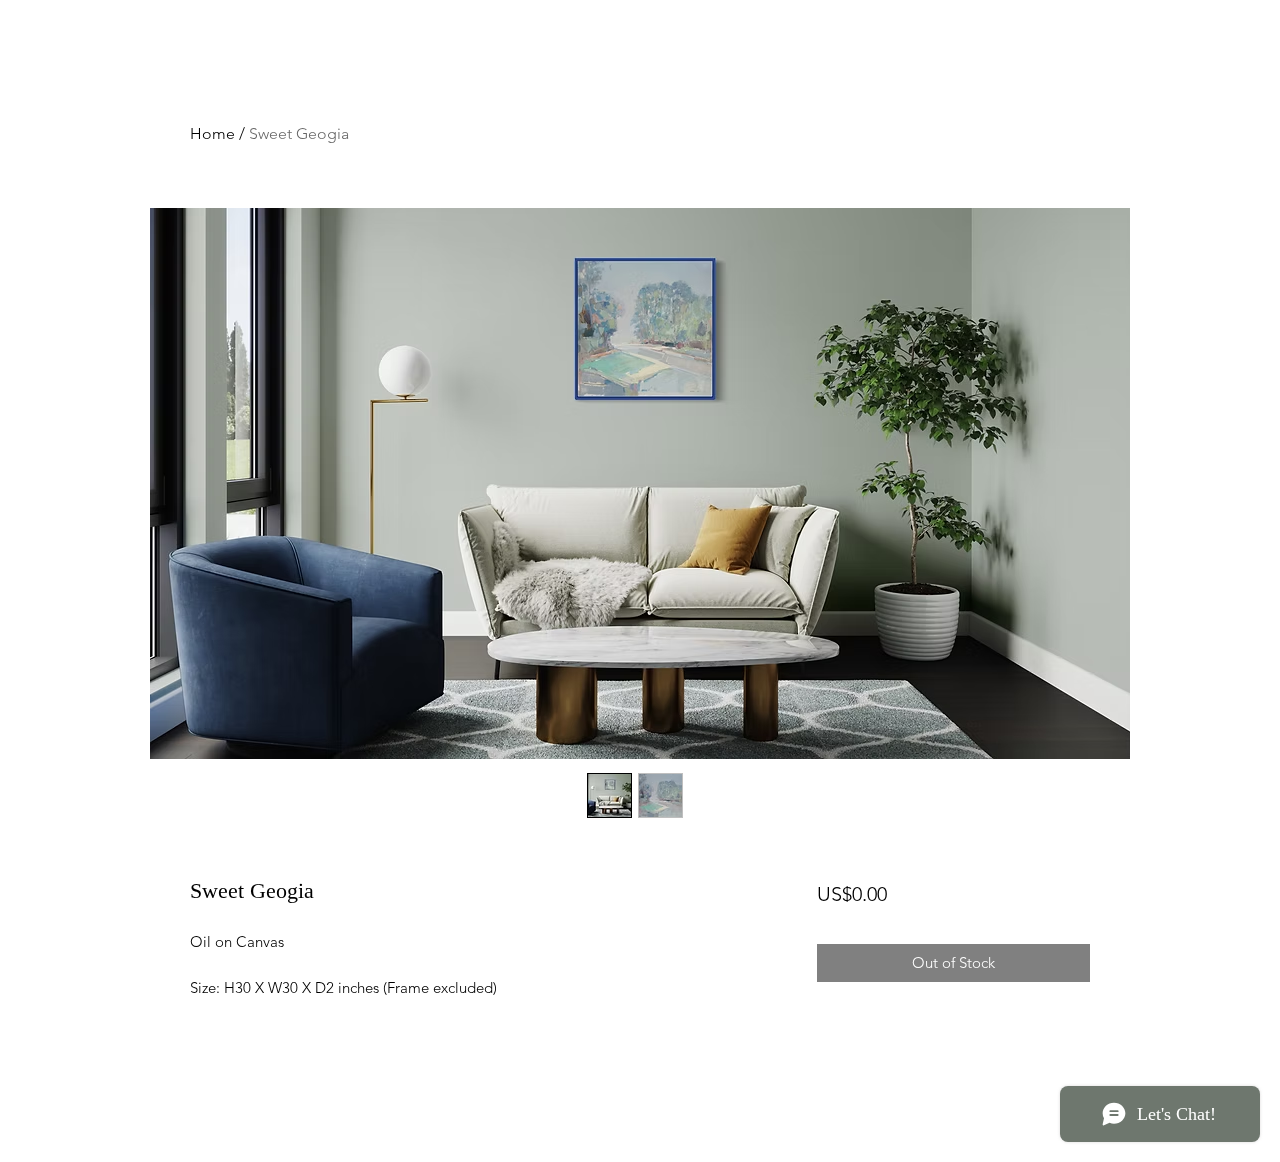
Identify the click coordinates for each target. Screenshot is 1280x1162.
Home (212, 133)
